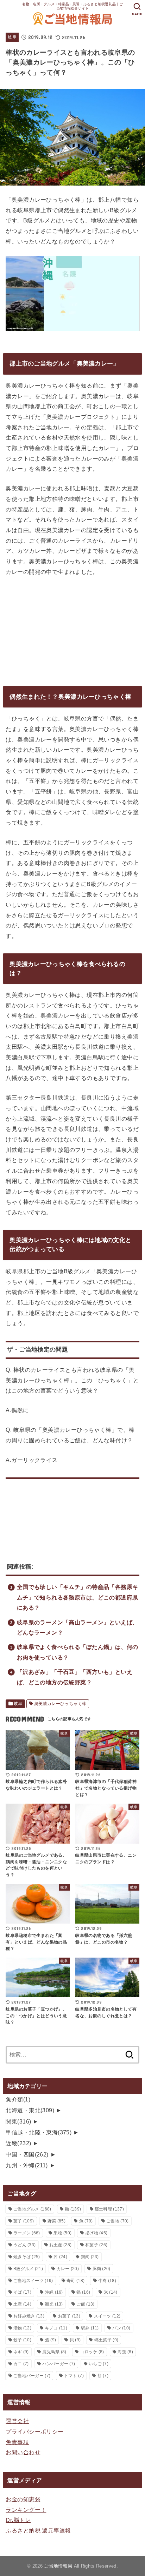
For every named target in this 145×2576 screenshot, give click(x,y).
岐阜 (12, 37)
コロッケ (92, 2352)
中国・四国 (27, 2154)
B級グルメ (28, 2269)
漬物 (22, 2328)
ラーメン (27, 2233)
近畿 (18, 2143)
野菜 (56, 2221)
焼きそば (27, 2257)
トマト (74, 2376)
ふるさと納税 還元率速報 (38, 2530)
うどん (24, 2245)
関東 (18, 2121)
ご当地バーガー (32, 2376)
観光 (54, 2304)
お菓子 (69, 2316)
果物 (62, 2233)
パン (121, 2328)
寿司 (75, 2281)
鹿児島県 (54, 2352)
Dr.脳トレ (18, 2520)
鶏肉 (90, 2257)
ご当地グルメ (32, 2209)
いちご (99, 2364)
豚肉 (102, 2269)
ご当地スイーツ (33, 2281)
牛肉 (107, 2281)
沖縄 (54, 2292)
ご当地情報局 (58, 2566)
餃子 (22, 2340)
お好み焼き (29, 2316)
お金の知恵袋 (23, 2499)
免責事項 (17, 2442)
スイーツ (107, 2316)
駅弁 (90, 2328)
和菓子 (96, 2245)
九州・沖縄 (27, 2165)
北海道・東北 (30, 2110)
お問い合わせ (23, 2452)
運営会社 (17, 2421)
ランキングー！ (26, 2510)
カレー (68, 2269)
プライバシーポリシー (34, 2431)
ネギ (21, 2352)
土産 (22, 2304)
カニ (21, 2364)
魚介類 (18, 2099)
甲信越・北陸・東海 (39, 2132)
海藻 (125, 2352)
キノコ (56, 2328)
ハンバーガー (59, 2364)
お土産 (60, 2245)
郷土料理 (109, 2209)
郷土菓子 (106, 2340)
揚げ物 (96, 2233)
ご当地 (117, 2221)
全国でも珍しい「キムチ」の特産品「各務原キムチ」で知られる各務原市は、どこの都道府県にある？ (78, 1597)
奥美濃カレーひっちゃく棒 (60, 1704)
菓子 (24, 2221)
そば (22, 2292)
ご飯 (85, 2304)
